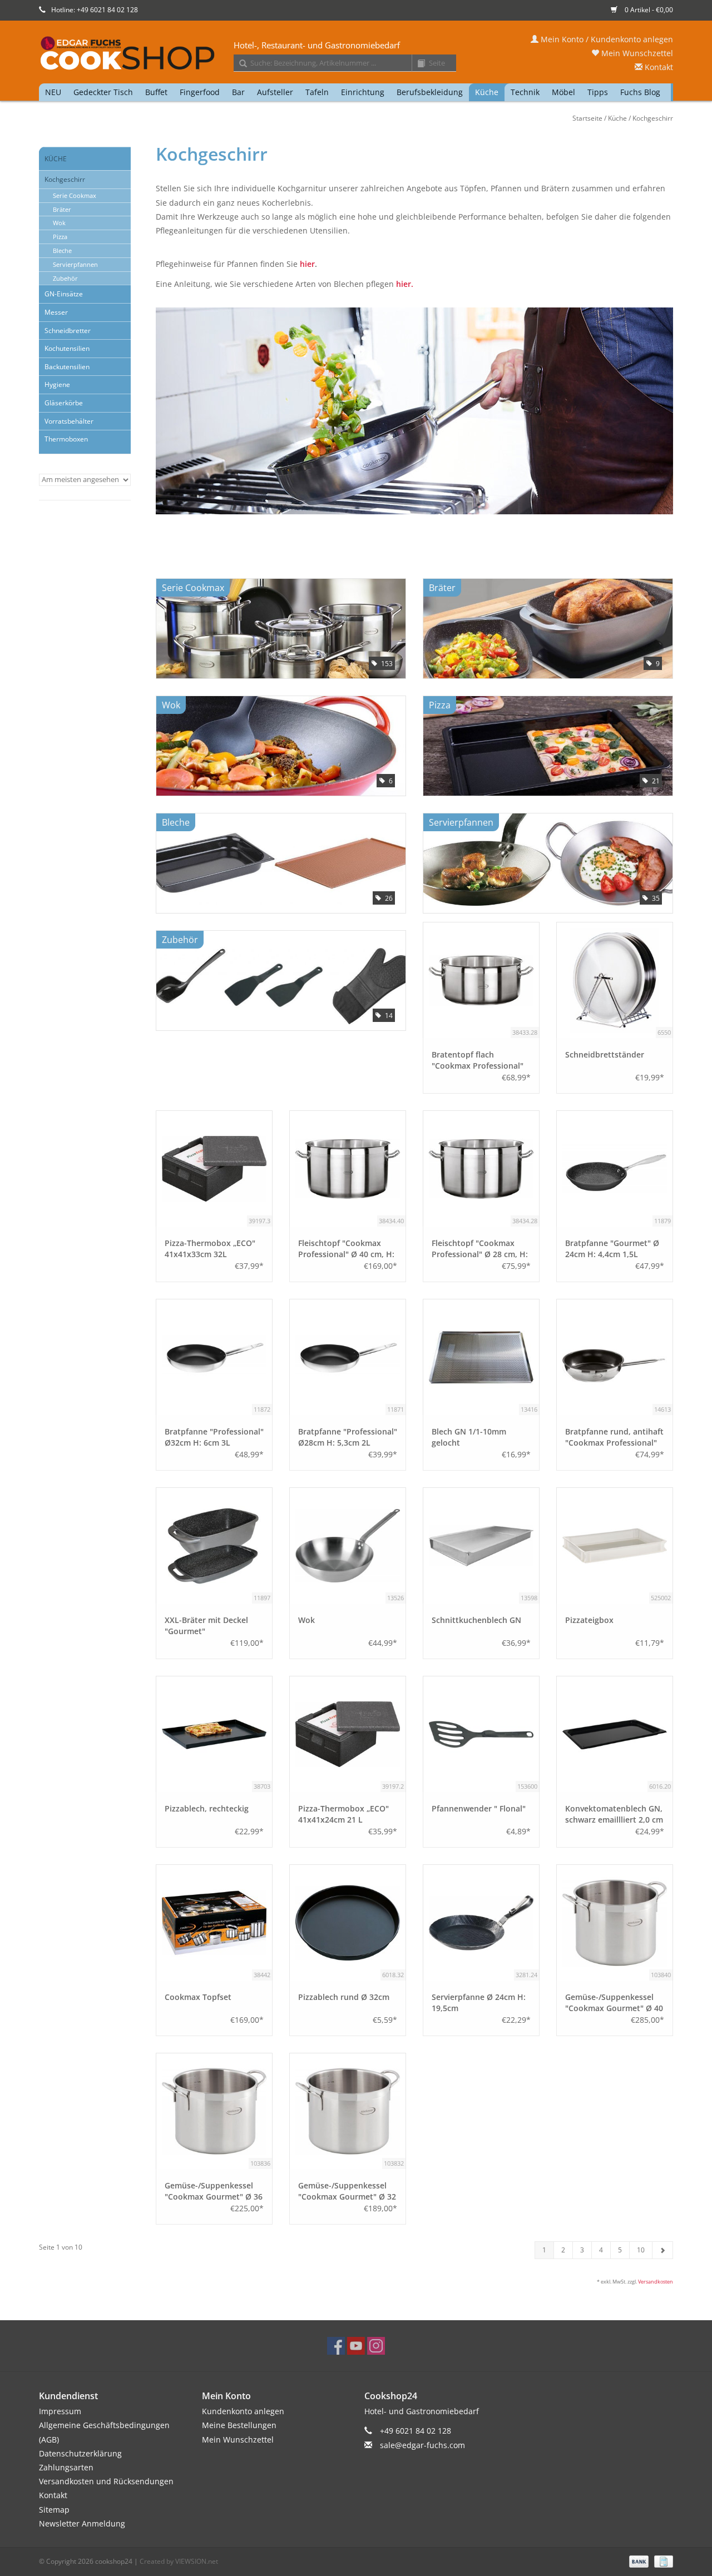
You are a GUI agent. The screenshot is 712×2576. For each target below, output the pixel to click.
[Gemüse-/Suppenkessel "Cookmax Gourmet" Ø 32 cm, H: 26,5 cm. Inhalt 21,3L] (348, 2111)
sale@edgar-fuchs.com (422, 2445)
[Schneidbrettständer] (615, 980)
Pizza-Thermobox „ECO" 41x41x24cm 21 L (343, 1814)
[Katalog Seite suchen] (417, 64)
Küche (487, 92)
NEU (53, 92)
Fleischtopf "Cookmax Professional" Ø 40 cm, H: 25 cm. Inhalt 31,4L (346, 1249)
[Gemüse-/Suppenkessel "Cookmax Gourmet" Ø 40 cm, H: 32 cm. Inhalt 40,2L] (615, 1923)
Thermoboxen (66, 439)
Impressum (60, 2411)
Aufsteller (275, 92)
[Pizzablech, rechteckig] (214, 1734)
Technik (525, 92)
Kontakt (658, 67)
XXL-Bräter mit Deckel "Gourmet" (206, 1625)
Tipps (598, 92)
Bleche (62, 250)
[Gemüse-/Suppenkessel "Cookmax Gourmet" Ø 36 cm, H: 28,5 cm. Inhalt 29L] (214, 2111)
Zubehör (65, 278)
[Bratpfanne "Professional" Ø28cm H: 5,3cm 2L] (348, 1357)
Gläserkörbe (64, 403)
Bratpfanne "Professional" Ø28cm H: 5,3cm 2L (348, 1437)
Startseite (587, 118)
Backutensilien (67, 367)
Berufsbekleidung (430, 92)
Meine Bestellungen (239, 2425)
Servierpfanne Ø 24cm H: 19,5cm (479, 2002)
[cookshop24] (356, 54)
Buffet (156, 92)
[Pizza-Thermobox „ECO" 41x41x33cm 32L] (214, 1169)
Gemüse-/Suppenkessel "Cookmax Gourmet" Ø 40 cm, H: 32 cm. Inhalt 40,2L (614, 2003)
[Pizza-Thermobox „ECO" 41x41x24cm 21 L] (348, 1734)
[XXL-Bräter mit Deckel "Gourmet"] (214, 1546)
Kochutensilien (67, 348)
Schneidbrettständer (605, 1054)
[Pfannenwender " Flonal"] (481, 1734)
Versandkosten (656, 2282)
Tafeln (317, 92)
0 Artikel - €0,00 (648, 10)
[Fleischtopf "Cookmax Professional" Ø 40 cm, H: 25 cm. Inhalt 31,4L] (348, 1169)
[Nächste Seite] (662, 2250)
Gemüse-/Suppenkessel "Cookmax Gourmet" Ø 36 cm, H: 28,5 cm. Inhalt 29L (214, 2191)
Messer (56, 312)
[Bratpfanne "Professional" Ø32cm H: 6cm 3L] (214, 1357)
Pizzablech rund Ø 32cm (344, 1997)
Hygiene (57, 384)
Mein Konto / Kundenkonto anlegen (606, 39)
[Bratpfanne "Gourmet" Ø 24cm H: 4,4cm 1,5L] (615, 1169)
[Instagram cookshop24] (376, 2346)
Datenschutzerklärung (80, 2453)
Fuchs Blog (640, 92)
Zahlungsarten (66, 2467)
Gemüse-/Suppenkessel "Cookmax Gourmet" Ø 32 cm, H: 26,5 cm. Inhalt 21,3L (347, 2191)
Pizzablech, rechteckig (207, 1808)
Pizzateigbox (589, 1620)
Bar (238, 92)
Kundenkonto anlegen (243, 2411)
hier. (405, 284)
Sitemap (54, 2510)
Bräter (62, 209)
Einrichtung (363, 92)
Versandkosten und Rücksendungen (106, 2481)
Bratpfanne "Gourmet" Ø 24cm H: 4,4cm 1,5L (612, 1249)
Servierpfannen (75, 264)
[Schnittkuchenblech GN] (481, 1546)
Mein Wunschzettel (636, 53)
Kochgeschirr (653, 118)
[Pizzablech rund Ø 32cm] (348, 1923)
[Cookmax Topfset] (214, 1923)
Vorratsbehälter (69, 421)
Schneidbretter (68, 331)
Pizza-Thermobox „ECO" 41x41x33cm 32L (210, 1249)
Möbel (563, 92)
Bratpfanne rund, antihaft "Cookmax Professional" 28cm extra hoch (614, 1437)
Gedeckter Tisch (103, 92)
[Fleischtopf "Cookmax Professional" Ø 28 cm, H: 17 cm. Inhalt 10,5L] (481, 1169)
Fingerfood (200, 92)
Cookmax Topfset (198, 1997)
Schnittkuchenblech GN (476, 1620)
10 (641, 2250)
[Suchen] (239, 64)
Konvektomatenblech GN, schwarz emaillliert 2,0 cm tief (614, 1814)
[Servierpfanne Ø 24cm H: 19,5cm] (481, 1923)
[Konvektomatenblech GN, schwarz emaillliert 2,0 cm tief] (615, 1734)
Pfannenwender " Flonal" (479, 1808)
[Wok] (348, 1546)
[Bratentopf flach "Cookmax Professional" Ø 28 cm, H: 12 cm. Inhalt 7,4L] (481, 980)
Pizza (60, 237)
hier (307, 264)
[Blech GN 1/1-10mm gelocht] (481, 1357)
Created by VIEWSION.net (179, 2561)
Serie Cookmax (75, 195)
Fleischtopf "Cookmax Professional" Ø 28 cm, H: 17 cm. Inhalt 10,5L (480, 1249)
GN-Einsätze (64, 294)
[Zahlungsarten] (638, 2561)
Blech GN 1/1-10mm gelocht (469, 1437)
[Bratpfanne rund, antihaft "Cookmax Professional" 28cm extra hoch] (615, 1357)
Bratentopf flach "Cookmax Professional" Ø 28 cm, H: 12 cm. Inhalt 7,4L (479, 1060)
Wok (59, 223)
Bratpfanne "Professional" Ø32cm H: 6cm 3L (214, 1437)
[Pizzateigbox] (615, 1546)
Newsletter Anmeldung (82, 2523)
